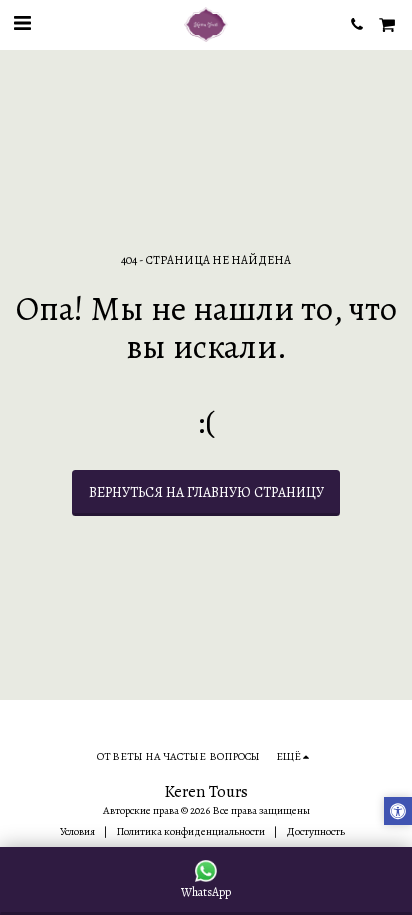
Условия (77, 831)
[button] (22, 23)
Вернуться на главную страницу (206, 492)
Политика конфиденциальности (190, 831)
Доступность (315, 831)
